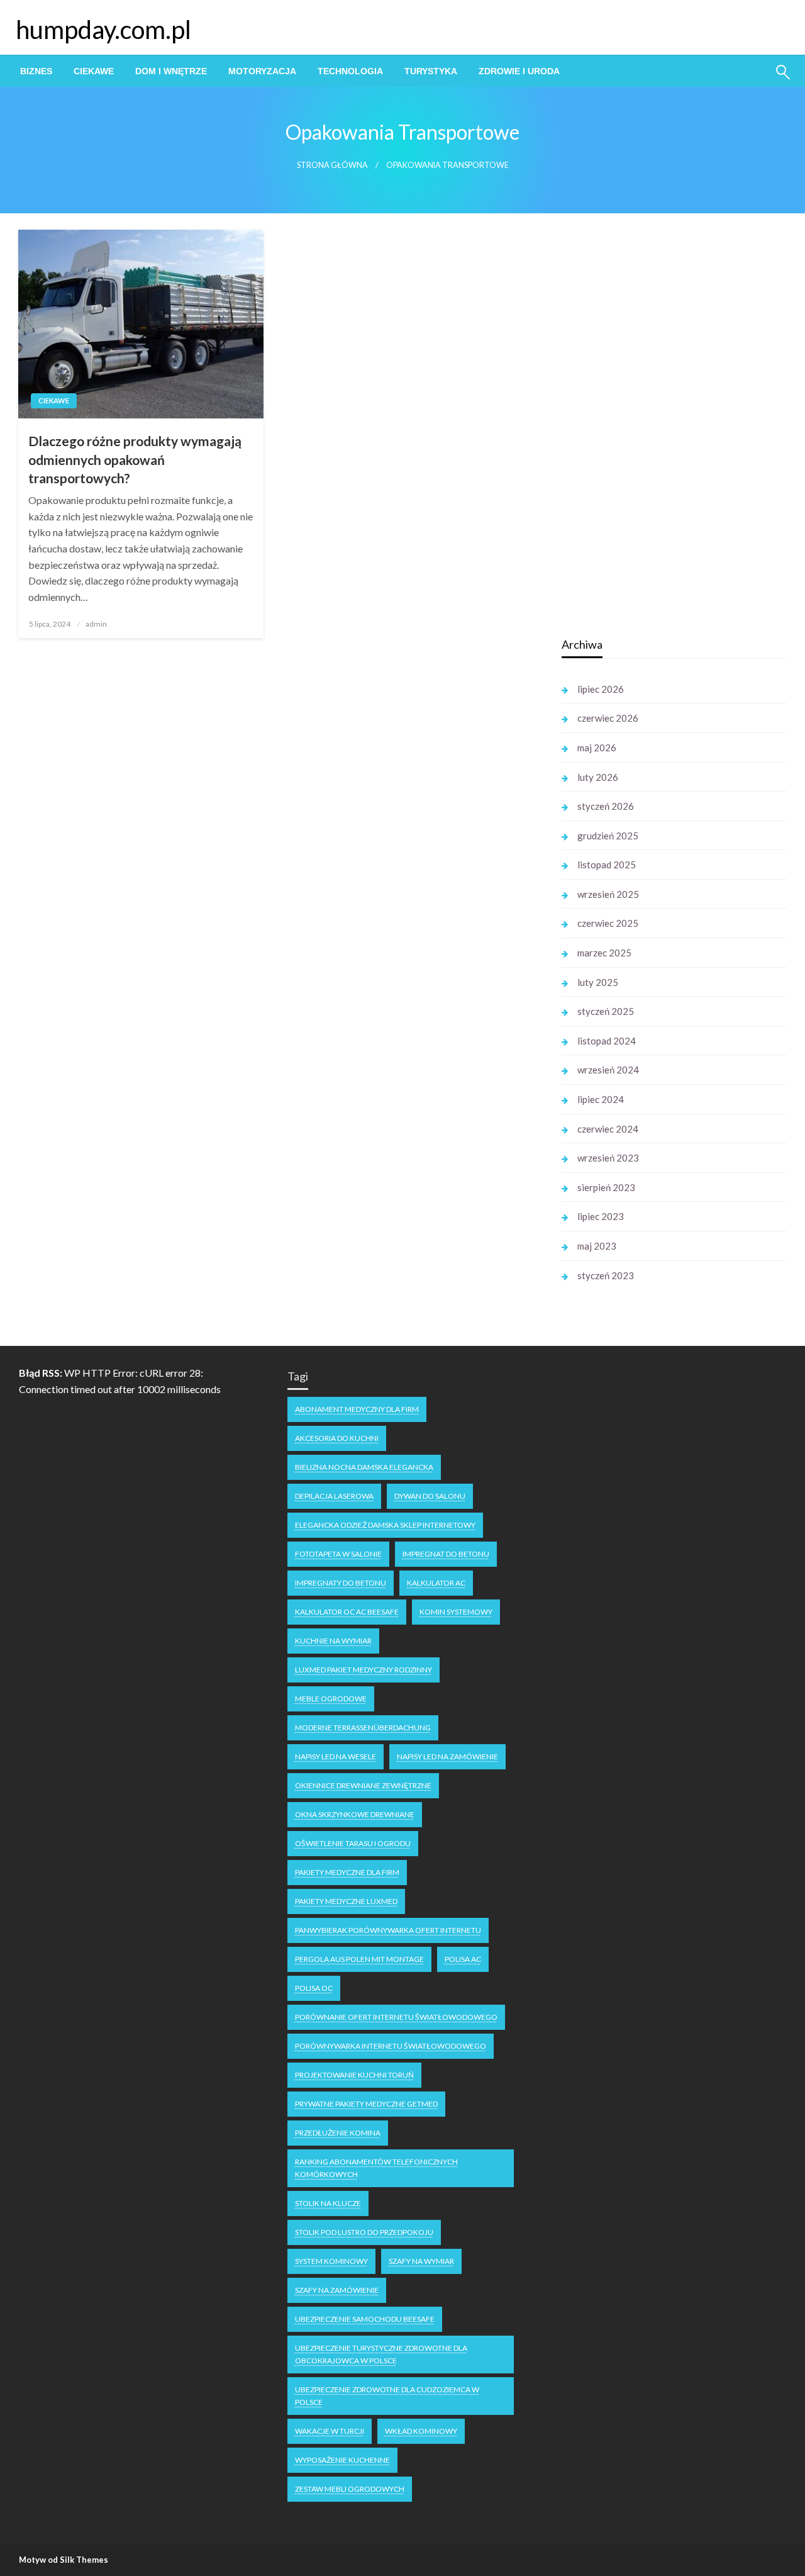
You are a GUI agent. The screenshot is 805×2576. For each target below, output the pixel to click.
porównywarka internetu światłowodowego (391, 2046)
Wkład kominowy (421, 2431)
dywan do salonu (430, 1496)
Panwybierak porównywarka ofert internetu (388, 1930)
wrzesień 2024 (608, 1070)
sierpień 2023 (606, 1187)
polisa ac (463, 1959)
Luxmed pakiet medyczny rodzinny (364, 1670)
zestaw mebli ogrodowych (350, 2489)
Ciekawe (94, 71)
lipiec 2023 (601, 1216)
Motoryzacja (262, 71)
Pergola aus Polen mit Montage (359, 1959)
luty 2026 (598, 777)
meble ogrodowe (331, 1699)
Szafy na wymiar (421, 2261)
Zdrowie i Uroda (519, 71)
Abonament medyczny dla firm (357, 1409)
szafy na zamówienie (337, 2290)
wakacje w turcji (330, 2431)
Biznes (36, 71)
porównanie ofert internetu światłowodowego (396, 2017)
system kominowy (331, 2261)
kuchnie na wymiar (333, 1641)
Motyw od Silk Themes (64, 2560)
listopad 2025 (607, 865)
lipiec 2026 (601, 689)
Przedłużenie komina (338, 2133)
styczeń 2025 (606, 1011)
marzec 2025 (604, 953)
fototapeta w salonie (338, 1554)
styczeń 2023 (606, 1275)
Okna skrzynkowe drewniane (355, 1814)
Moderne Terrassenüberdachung (363, 1728)
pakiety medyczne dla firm (347, 1872)
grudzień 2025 (608, 836)
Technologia (350, 71)
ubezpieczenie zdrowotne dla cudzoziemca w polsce (387, 2396)
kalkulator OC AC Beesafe (347, 1612)
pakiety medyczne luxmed (346, 1901)
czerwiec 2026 (608, 718)
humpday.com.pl (103, 30)
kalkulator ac (436, 1583)
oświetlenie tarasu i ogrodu (353, 1843)
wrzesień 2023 (608, 1158)
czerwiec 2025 (608, 923)
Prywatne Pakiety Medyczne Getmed (366, 2104)
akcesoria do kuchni (337, 1438)
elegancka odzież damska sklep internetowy (385, 1525)
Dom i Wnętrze (171, 71)
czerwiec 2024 (608, 1129)
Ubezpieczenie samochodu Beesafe (365, 2319)
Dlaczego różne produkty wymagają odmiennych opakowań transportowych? (135, 459)
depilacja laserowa (334, 1496)
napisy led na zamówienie (447, 1756)
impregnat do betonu (446, 1554)
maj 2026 (597, 748)
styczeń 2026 (606, 806)
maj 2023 (597, 1246)
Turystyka (431, 71)
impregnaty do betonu (341, 1583)
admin (96, 624)
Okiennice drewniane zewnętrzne (363, 1785)
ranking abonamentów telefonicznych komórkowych (376, 2168)
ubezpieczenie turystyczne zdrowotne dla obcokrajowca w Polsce (381, 2354)
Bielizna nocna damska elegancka (364, 1467)
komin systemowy (456, 1612)
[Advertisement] (656, 427)
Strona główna (332, 165)
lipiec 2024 (601, 1099)
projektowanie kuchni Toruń (354, 2075)
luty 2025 (598, 982)
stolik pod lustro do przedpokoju (364, 2232)
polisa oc (314, 1988)
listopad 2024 (607, 1041)
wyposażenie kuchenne (342, 2460)
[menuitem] (36, 71)
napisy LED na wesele (336, 1756)
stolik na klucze (328, 2203)
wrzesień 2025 (608, 894)
